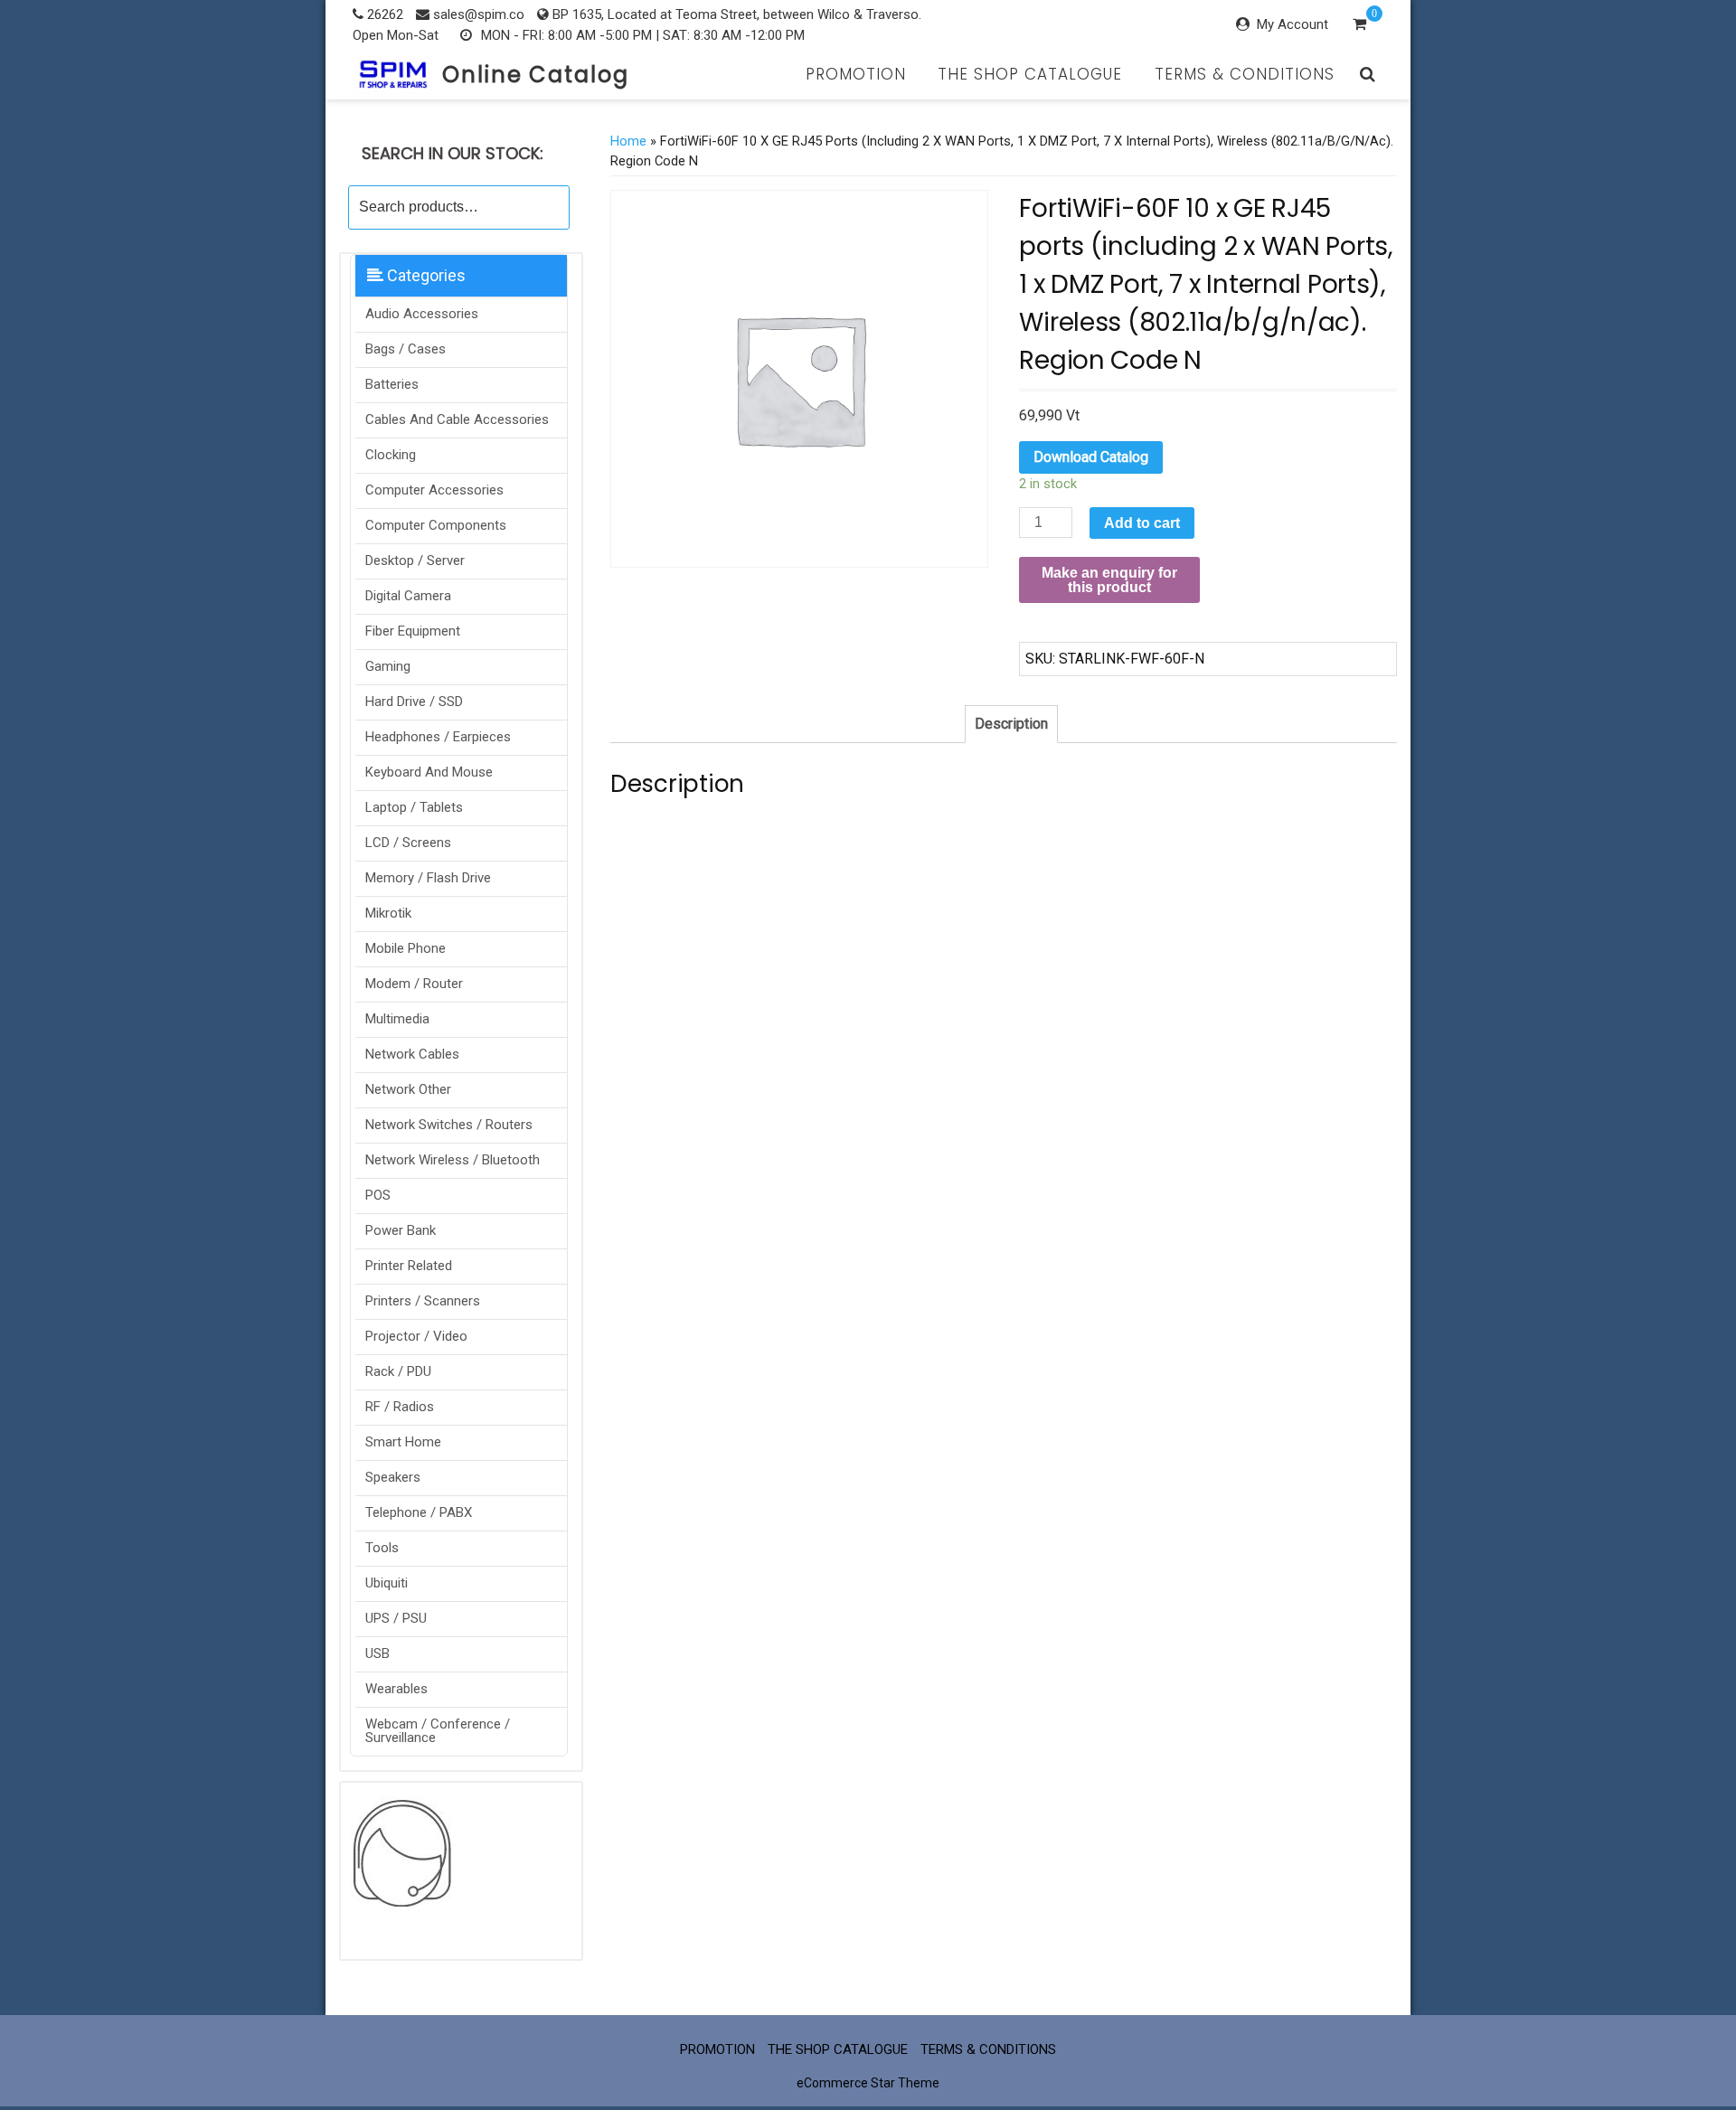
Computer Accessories (434, 490)
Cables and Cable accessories (457, 419)
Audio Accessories (422, 314)
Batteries (392, 384)
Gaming (388, 666)
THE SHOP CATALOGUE (1030, 74)
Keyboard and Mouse (429, 772)
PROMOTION (856, 74)
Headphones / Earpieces (438, 737)
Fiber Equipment (413, 631)
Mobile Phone (406, 948)
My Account (1293, 24)
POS (378, 1195)
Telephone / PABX (419, 1512)
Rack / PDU (398, 1371)
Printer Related (409, 1266)
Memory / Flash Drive (428, 878)
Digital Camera (408, 596)
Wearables (396, 1689)
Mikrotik (388, 913)
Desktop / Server (415, 560)
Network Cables (412, 1054)
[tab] (1011, 724)
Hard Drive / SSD (414, 702)
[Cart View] (1359, 26)
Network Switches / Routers (449, 1125)
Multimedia (397, 1019)
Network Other (408, 1089)
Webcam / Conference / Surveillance (438, 1731)
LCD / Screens (408, 843)
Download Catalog (1091, 457)
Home (628, 141)
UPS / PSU (396, 1618)
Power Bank (401, 1230)
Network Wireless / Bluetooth (453, 1160)
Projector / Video (416, 1336)
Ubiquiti (387, 1583)
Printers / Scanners (423, 1301)
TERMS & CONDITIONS (1245, 74)
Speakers (393, 1477)
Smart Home (403, 1442)
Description (1011, 724)
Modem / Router (414, 984)
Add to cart (1142, 523)
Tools (382, 1548)
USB (377, 1653)
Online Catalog (536, 75)
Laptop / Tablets (414, 807)
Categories (425, 275)
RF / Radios (400, 1407)
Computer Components (436, 525)
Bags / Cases (406, 349)
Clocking (391, 455)
